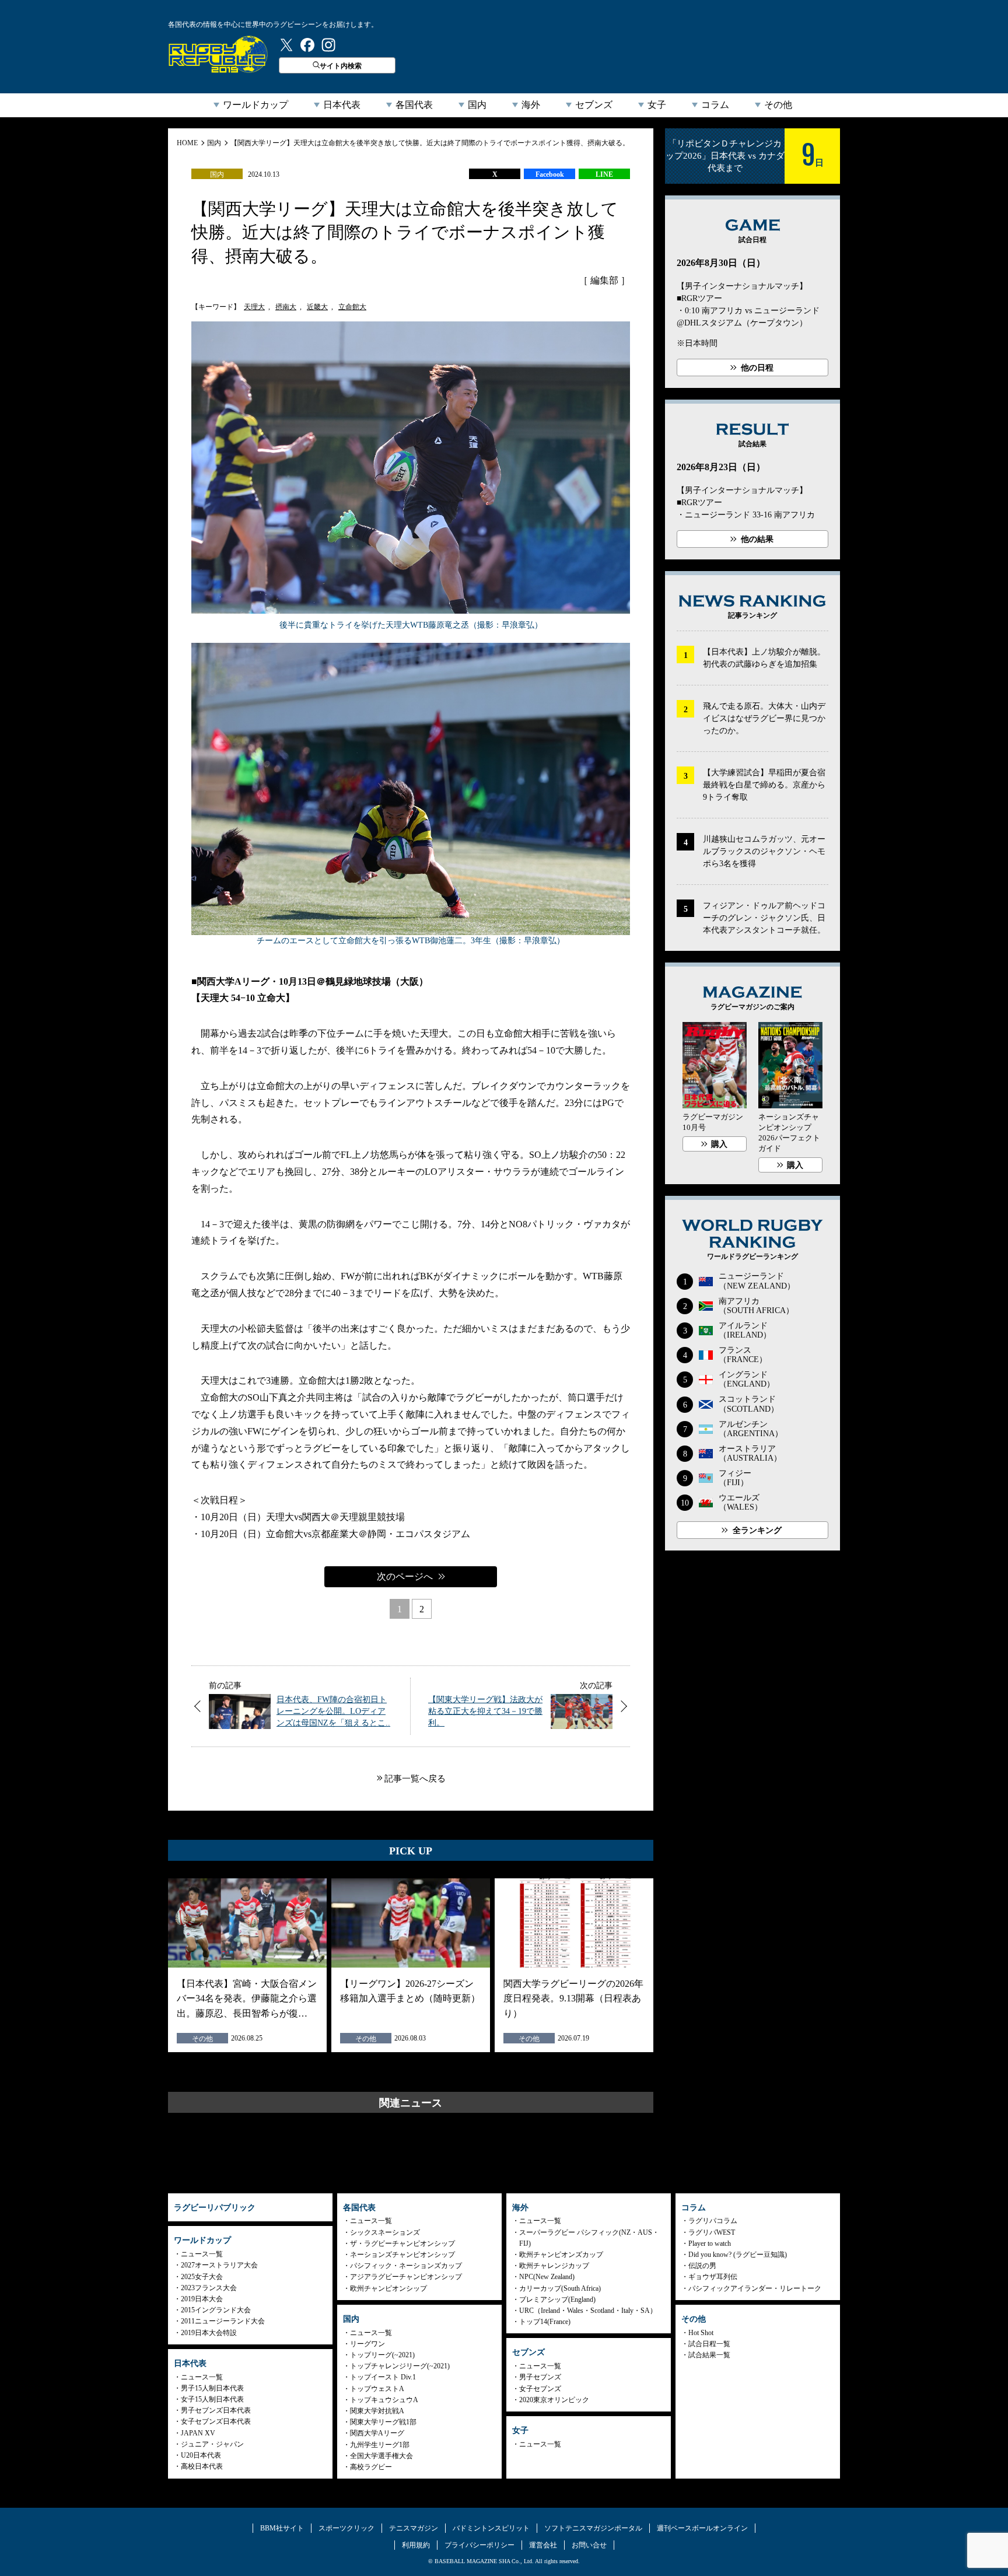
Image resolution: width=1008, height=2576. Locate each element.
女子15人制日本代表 (212, 2399)
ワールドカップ (256, 105)
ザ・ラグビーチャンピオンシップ (402, 2243)
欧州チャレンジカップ (554, 2266)
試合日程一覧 (709, 2344)
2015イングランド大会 (216, 2310)
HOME (187, 143)
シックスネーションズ (385, 2232)
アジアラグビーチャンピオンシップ (406, 2277)
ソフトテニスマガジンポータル (593, 2528)
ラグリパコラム (713, 2221)
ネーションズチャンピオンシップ (402, 2255)
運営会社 (543, 2545)
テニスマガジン (414, 2528)
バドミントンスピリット (491, 2528)
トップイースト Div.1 (383, 2377)
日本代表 (342, 105)
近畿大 (317, 307)
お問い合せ (589, 2545)
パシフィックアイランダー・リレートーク (755, 2288)
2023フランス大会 (209, 2288)
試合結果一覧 (709, 2355)
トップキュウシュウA (384, 2400)
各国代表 (414, 105)
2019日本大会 (202, 2299)
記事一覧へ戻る (415, 1779)
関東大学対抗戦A (377, 2411)
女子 (657, 105)
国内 (477, 105)
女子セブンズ (540, 2389)
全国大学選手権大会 (381, 2456)
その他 (778, 105)
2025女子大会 (202, 2277)
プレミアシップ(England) (557, 2299)
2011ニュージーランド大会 (223, 2321)
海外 (531, 105)
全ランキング (757, 1530)
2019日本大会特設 (209, 2333)
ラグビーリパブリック (218, 54)
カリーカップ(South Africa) (560, 2288)
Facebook (550, 174)
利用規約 (416, 2545)
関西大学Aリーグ (377, 2433)
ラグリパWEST (712, 2232)
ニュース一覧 (202, 2254)
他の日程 (757, 368)
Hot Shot (701, 2333)
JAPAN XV (198, 2433)
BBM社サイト (282, 2528)
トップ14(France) (545, 2322)
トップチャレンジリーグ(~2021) (400, 2366)
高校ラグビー (371, 2467)
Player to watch (710, 2243)
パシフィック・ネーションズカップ (406, 2266)
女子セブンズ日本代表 (216, 2421)
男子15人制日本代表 (212, 2388)
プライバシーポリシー (480, 2545)
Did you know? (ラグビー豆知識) (738, 2255)
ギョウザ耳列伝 (713, 2277)
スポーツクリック (346, 2528)
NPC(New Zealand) (547, 2277)
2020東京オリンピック (554, 2400)
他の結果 (757, 539)
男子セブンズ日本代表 (216, 2410)
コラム (715, 105)
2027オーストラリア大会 (219, 2265)
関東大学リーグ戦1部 (383, 2422)
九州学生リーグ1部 (380, 2445)
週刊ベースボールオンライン (702, 2528)
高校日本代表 (202, 2466)
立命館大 (352, 307)
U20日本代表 (201, 2455)
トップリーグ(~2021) (382, 2355)
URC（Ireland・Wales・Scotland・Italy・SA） (588, 2311)
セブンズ (594, 105)
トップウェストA (377, 2389)
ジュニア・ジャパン (212, 2444)
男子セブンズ (540, 2377)
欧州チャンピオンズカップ (561, 2255)
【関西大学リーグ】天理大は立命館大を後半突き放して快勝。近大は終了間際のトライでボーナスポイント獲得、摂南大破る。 (430, 143)
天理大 (254, 307)
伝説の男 (702, 2266)
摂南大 (286, 307)
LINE (604, 174)
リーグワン (367, 2344)
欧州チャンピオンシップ (388, 2288)
